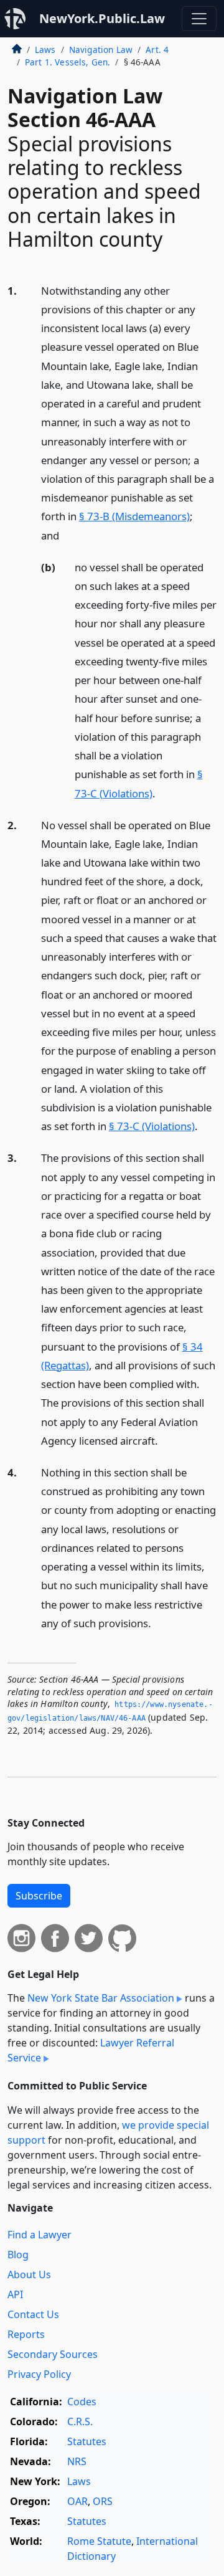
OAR (77, 2501)
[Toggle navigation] (199, 19)
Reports (26, 2334)
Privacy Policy (39, 2374)
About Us (29, 2274)
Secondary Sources (53, 2354)
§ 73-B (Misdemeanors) (134, 516)
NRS (77, 2461)
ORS (103, 2501)
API (15, 2294)
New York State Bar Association (101, 1998)
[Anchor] (66, 535)
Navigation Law (101, 50)
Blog (18, 2255)
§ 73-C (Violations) (152, 1126)
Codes (82, 2402)
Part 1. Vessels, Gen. (68, 62)
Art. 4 (157, 50)
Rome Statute (99, 2541)
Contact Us (33, 2314)
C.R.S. (80, 2422)
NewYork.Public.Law (102, 18)
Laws (45, 50)
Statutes (87, 2441)
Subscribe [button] (39, 1896)
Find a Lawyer (40, 2235)
